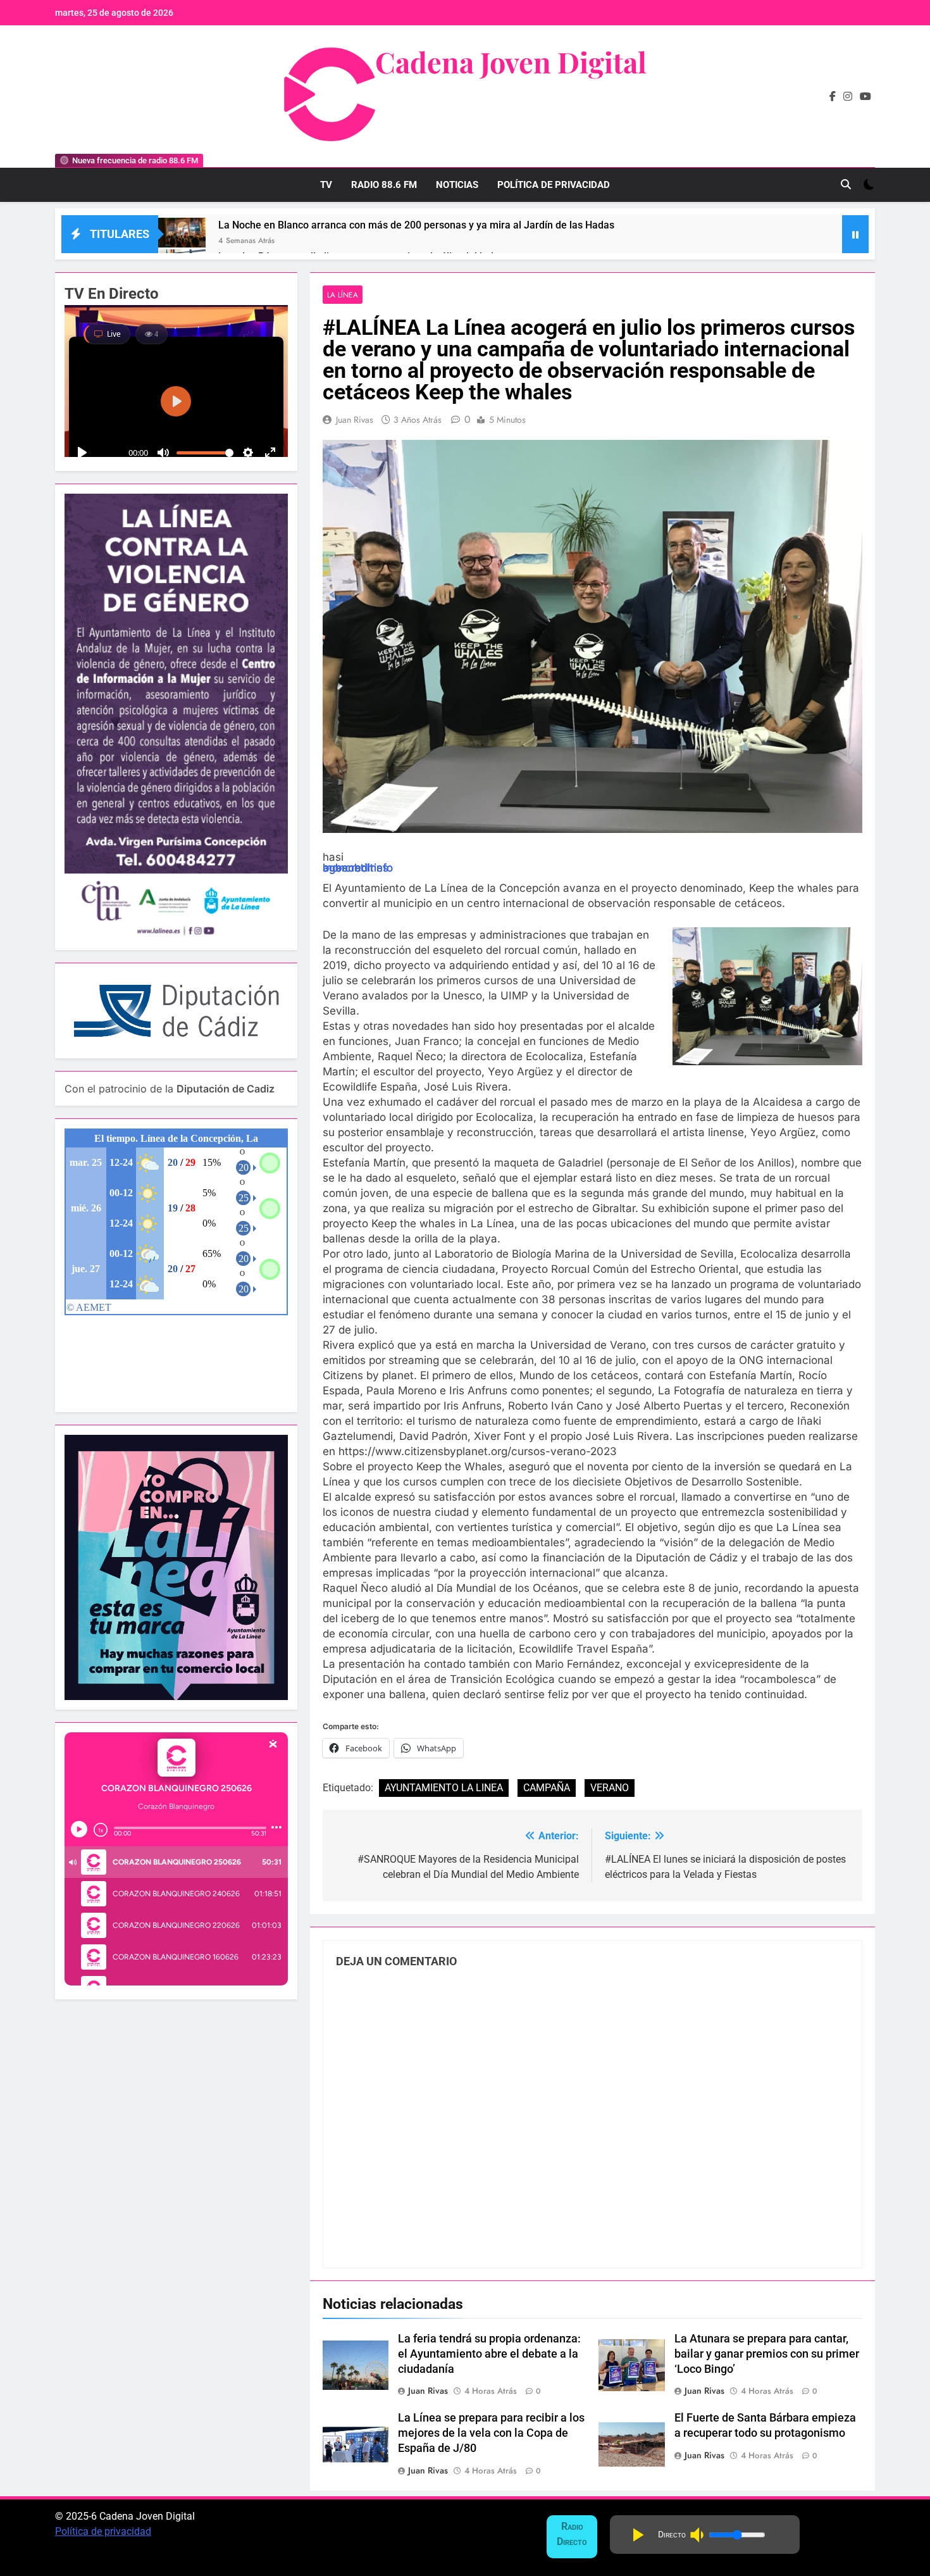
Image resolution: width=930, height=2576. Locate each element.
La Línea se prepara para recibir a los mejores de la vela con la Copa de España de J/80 (491, 2433)
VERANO (610, 1788)
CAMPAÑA (547, 1788)
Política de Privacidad (554, 185)
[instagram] (848, 97)
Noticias (457, 185)
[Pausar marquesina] (855, 234)
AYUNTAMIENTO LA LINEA (444, 1788)
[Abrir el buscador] (846, 184)
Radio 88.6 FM (384, 185)
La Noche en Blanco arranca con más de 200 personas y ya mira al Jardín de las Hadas (416, 225)
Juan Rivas (355, 420)
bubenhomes (356, 868)
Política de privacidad (103, 2531)
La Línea (343, 295)
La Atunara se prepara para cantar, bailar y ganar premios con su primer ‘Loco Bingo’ (767, 2354)
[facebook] (833, 97)
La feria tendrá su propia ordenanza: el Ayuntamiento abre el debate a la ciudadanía (489, 2354)
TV (326, 185)
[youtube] (865, 97)
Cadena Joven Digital (511, 61)
